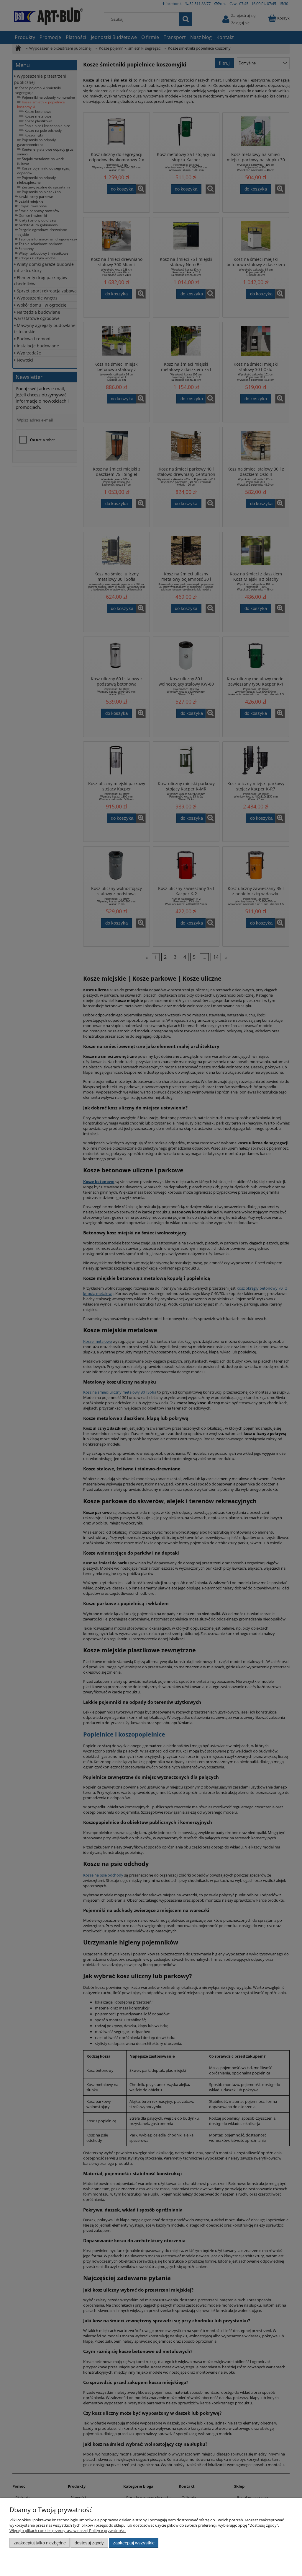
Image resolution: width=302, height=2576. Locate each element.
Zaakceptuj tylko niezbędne (40, 2543)
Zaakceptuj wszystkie (134, 2543)
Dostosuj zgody (89, 2543)
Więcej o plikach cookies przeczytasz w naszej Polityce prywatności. (68, 2531)
